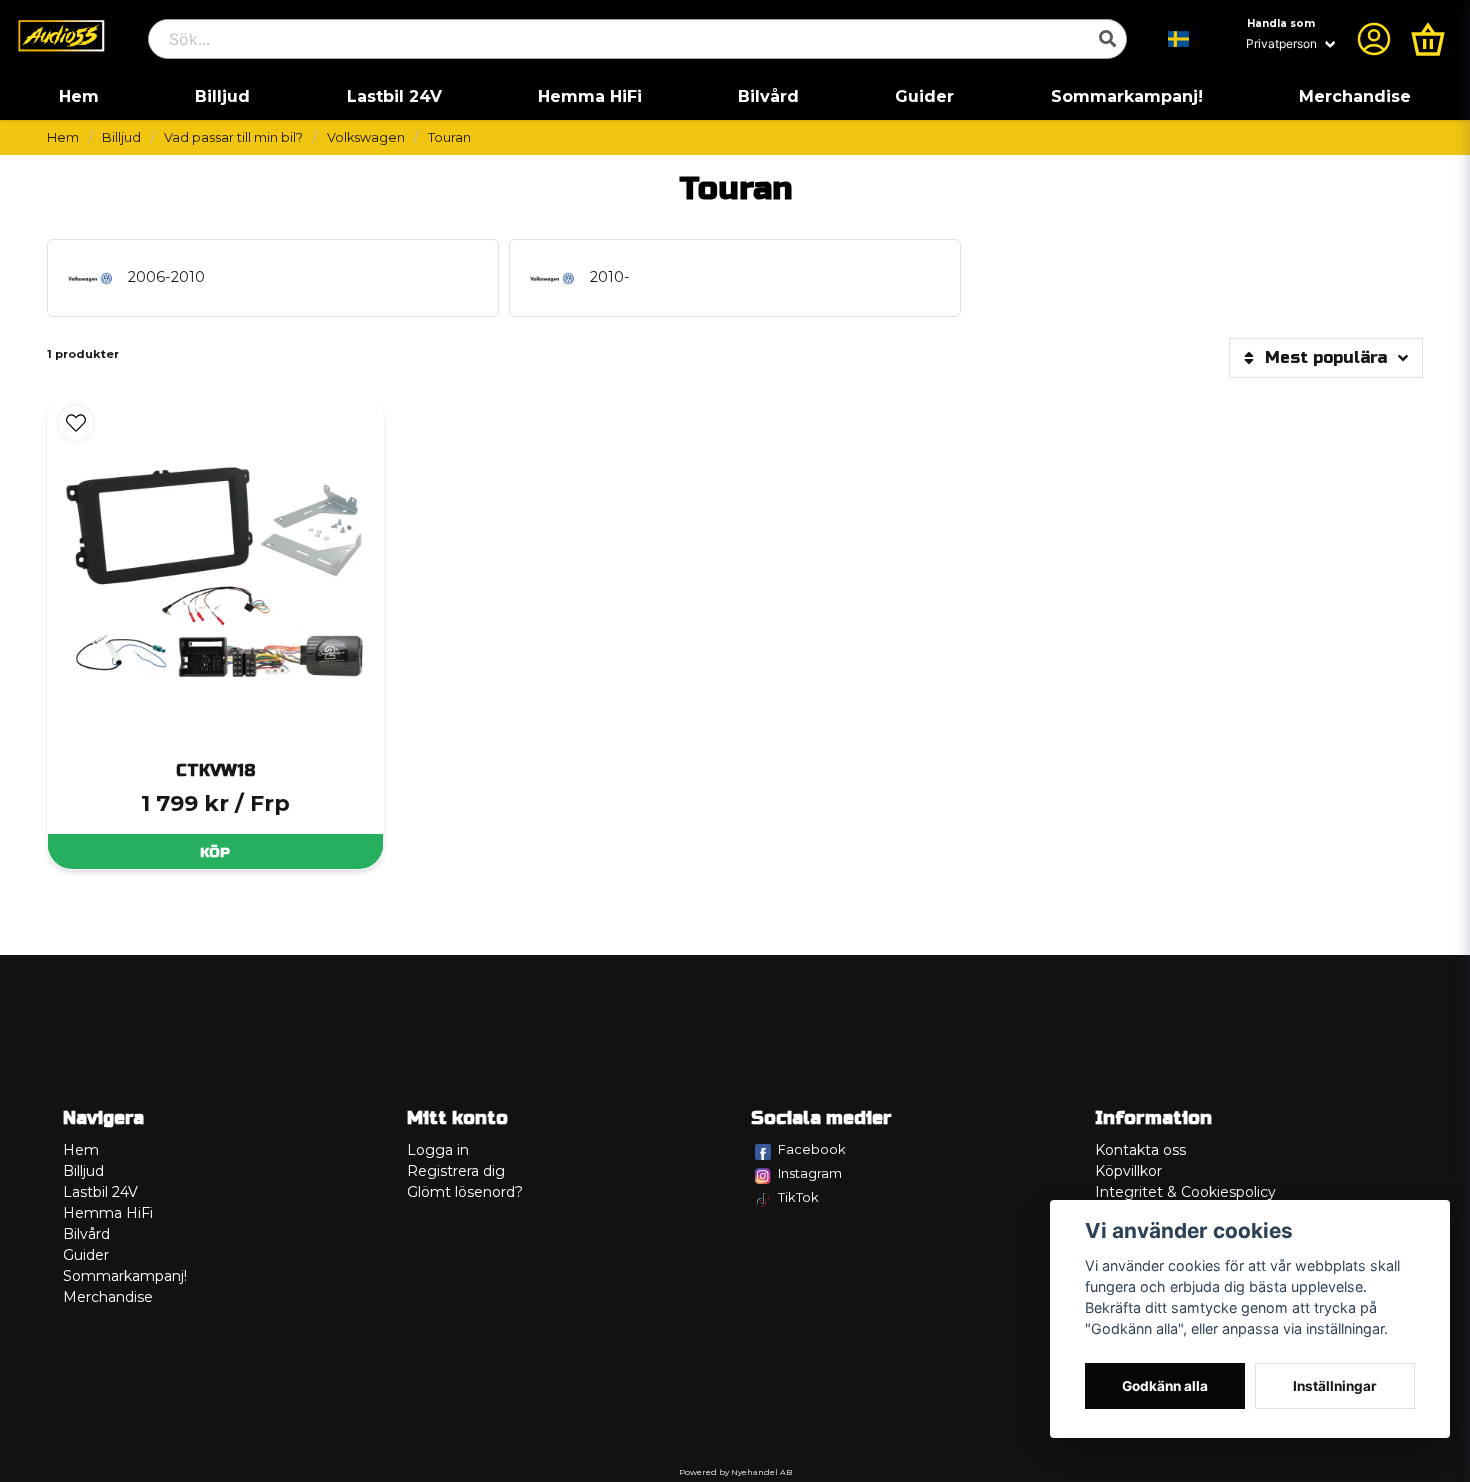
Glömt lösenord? (465, 1192)
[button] (1179, 39)
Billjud (222, 96)
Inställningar (1335, 1386)
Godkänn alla (1165, 1386)
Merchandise (1355, 96)
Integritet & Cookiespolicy (1185, 1192)
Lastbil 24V (394, 96)
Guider (924, 96)
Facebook (812, 1149)
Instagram (810, 1173)
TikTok (798, 1197)
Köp (215, 852)
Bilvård (768, 96)
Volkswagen (366, 137)
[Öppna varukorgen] (1428, 39)
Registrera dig (456, 1171)
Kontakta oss (1140, 1150)
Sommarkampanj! (1127, 96)
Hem (79, 96)
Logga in (438, 1150)
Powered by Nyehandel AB (735, 1472)
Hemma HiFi (590, 96)
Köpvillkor (1128, 1171)
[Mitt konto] (1374, 39)
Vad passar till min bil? (233, 137)
